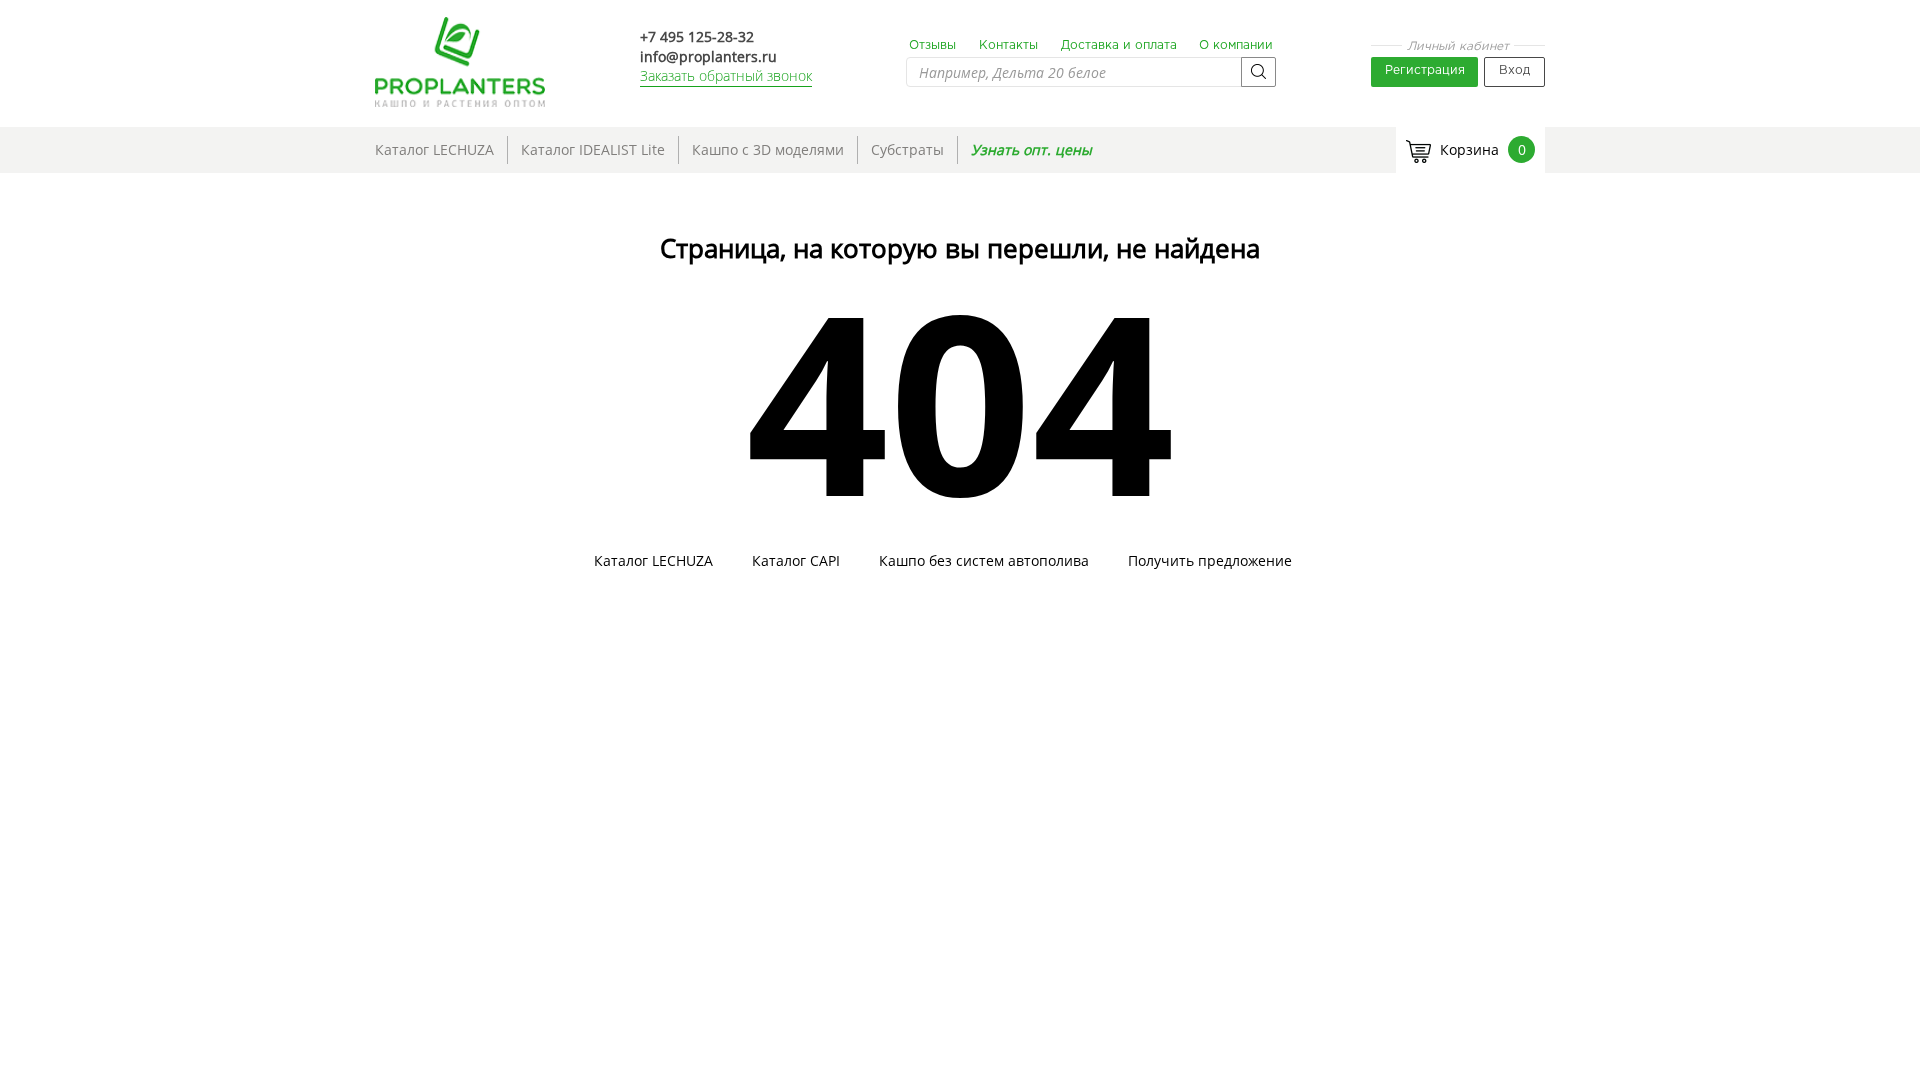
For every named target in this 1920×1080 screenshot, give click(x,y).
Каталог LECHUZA (434, 149)
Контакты (1008, 45)
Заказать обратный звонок (726, 75)
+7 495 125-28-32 (697, 36)
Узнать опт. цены (1031, 149)
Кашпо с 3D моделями (768, 149)
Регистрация (1425, 70)
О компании (1236, 45)
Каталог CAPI (796, 561)
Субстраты (907, 149)
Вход (1514, 70)
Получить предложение (1210, 561)
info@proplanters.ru (708, 56)
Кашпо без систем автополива (984, 561)
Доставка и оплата (1119, 45)
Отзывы (932, 45)
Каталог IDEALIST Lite (593, 149)
